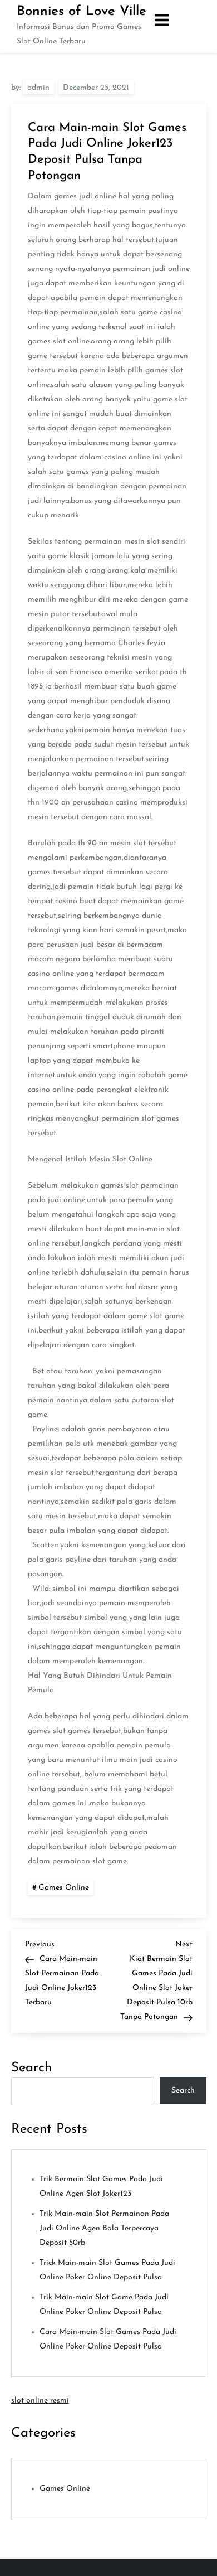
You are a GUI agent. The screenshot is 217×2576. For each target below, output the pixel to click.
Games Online (64, 1888)
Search (31, 2068)
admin (38, 88)
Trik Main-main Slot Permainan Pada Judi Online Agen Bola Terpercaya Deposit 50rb (104, 2228)
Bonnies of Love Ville (82, 12)
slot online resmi (40, 2401)
